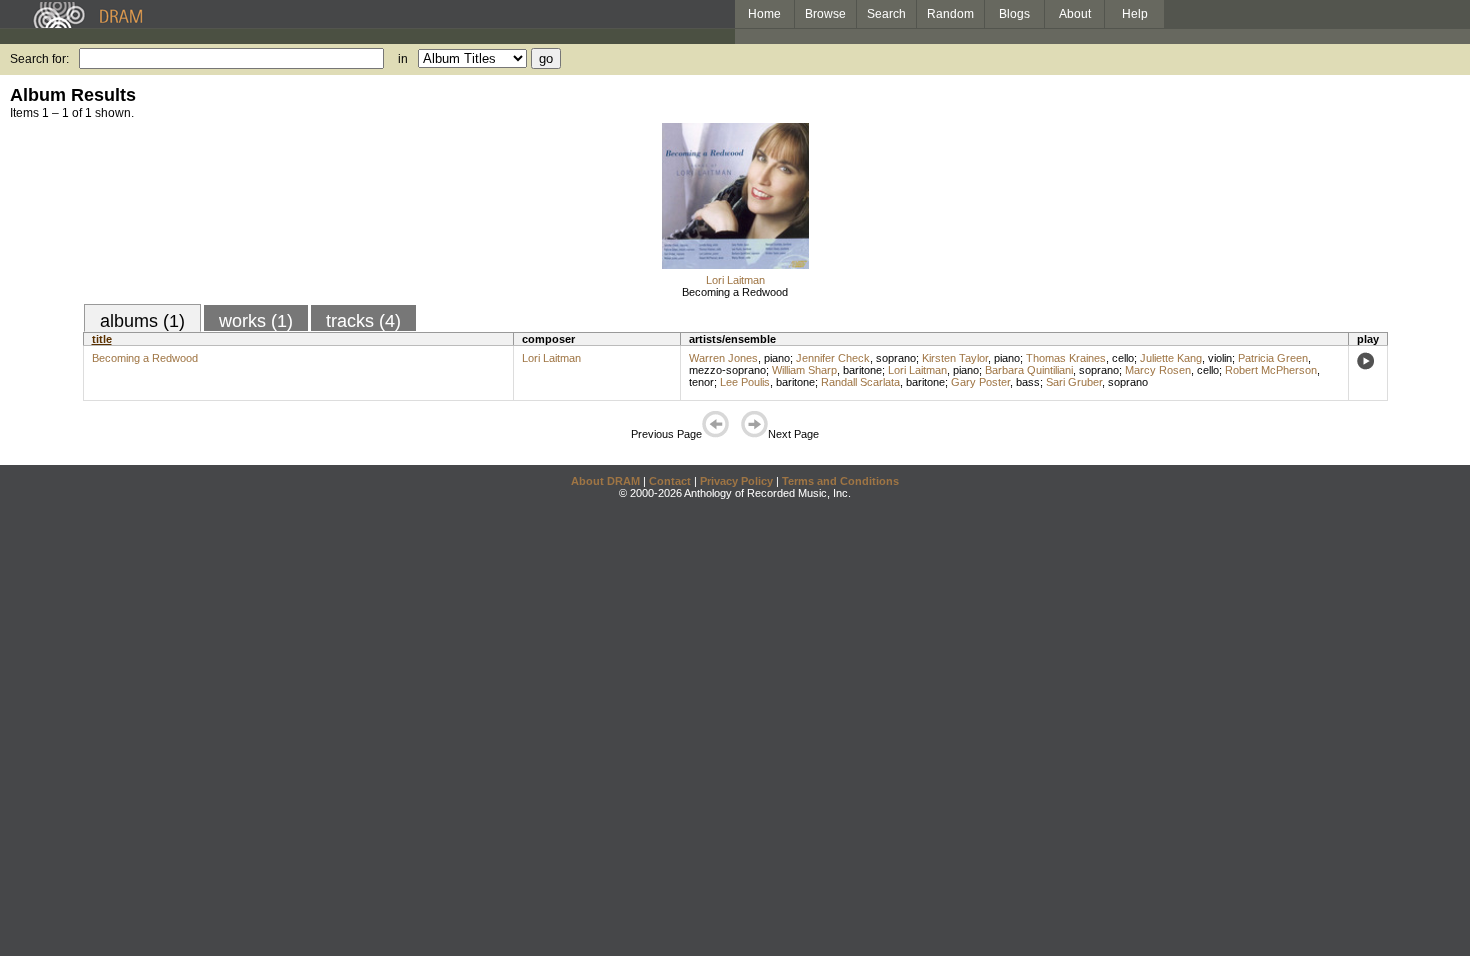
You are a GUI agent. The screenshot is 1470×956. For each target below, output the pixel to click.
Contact (670, 481)
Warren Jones (723, 358)
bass (1028, 382)
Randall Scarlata (860, 382)
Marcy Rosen (1158, 370)
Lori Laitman (735, 280)
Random (950, 14)
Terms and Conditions (840, 481)
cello (1123, 358)
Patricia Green (1273, 358)
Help (1135, 14)
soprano (896, 358)
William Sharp (804, 370)
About (1075, 14)
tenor (701, 382)
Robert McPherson (1271, 370)
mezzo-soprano (727, 370)
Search (886, 14)
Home (764, 14)
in (403, 59)
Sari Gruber (1074, 382)
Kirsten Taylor (955, 358)
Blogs (1014, 14)
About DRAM (605, 481)
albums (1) (142, 321)
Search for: (39, 59)
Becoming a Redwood (735, 292)
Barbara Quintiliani (1029, 370)
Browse (825, 14)
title (102, 339)
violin (1220, 358)
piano (777, 358)
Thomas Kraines (1066, 358)
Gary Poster (980, 382)
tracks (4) (363, 321)
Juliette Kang (1171, 358)
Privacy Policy (736, 481)
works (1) (256, 321)
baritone (862, 370)
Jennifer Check (833, 358)
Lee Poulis (745, 382)
